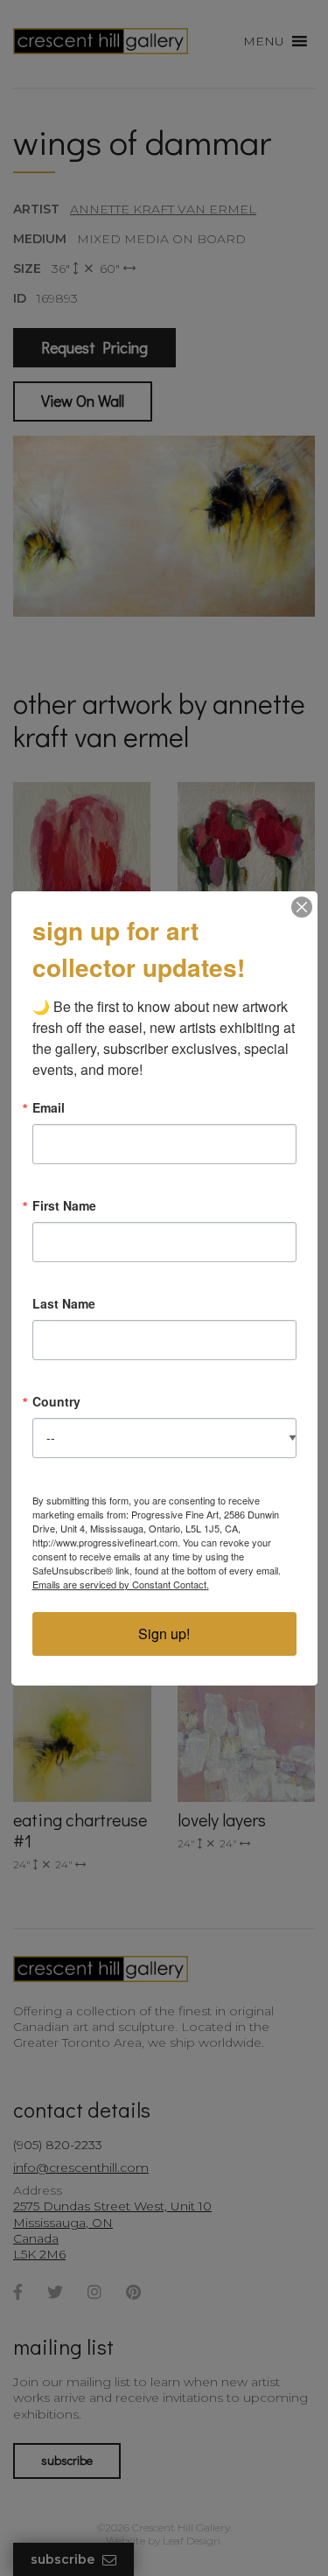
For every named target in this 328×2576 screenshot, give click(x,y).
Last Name (64, 1303)
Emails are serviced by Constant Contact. (121, 1584)
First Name (64, 1205)
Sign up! (164, 1634)
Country (56, 1401)
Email (49, 1107)
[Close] (302, 907)
